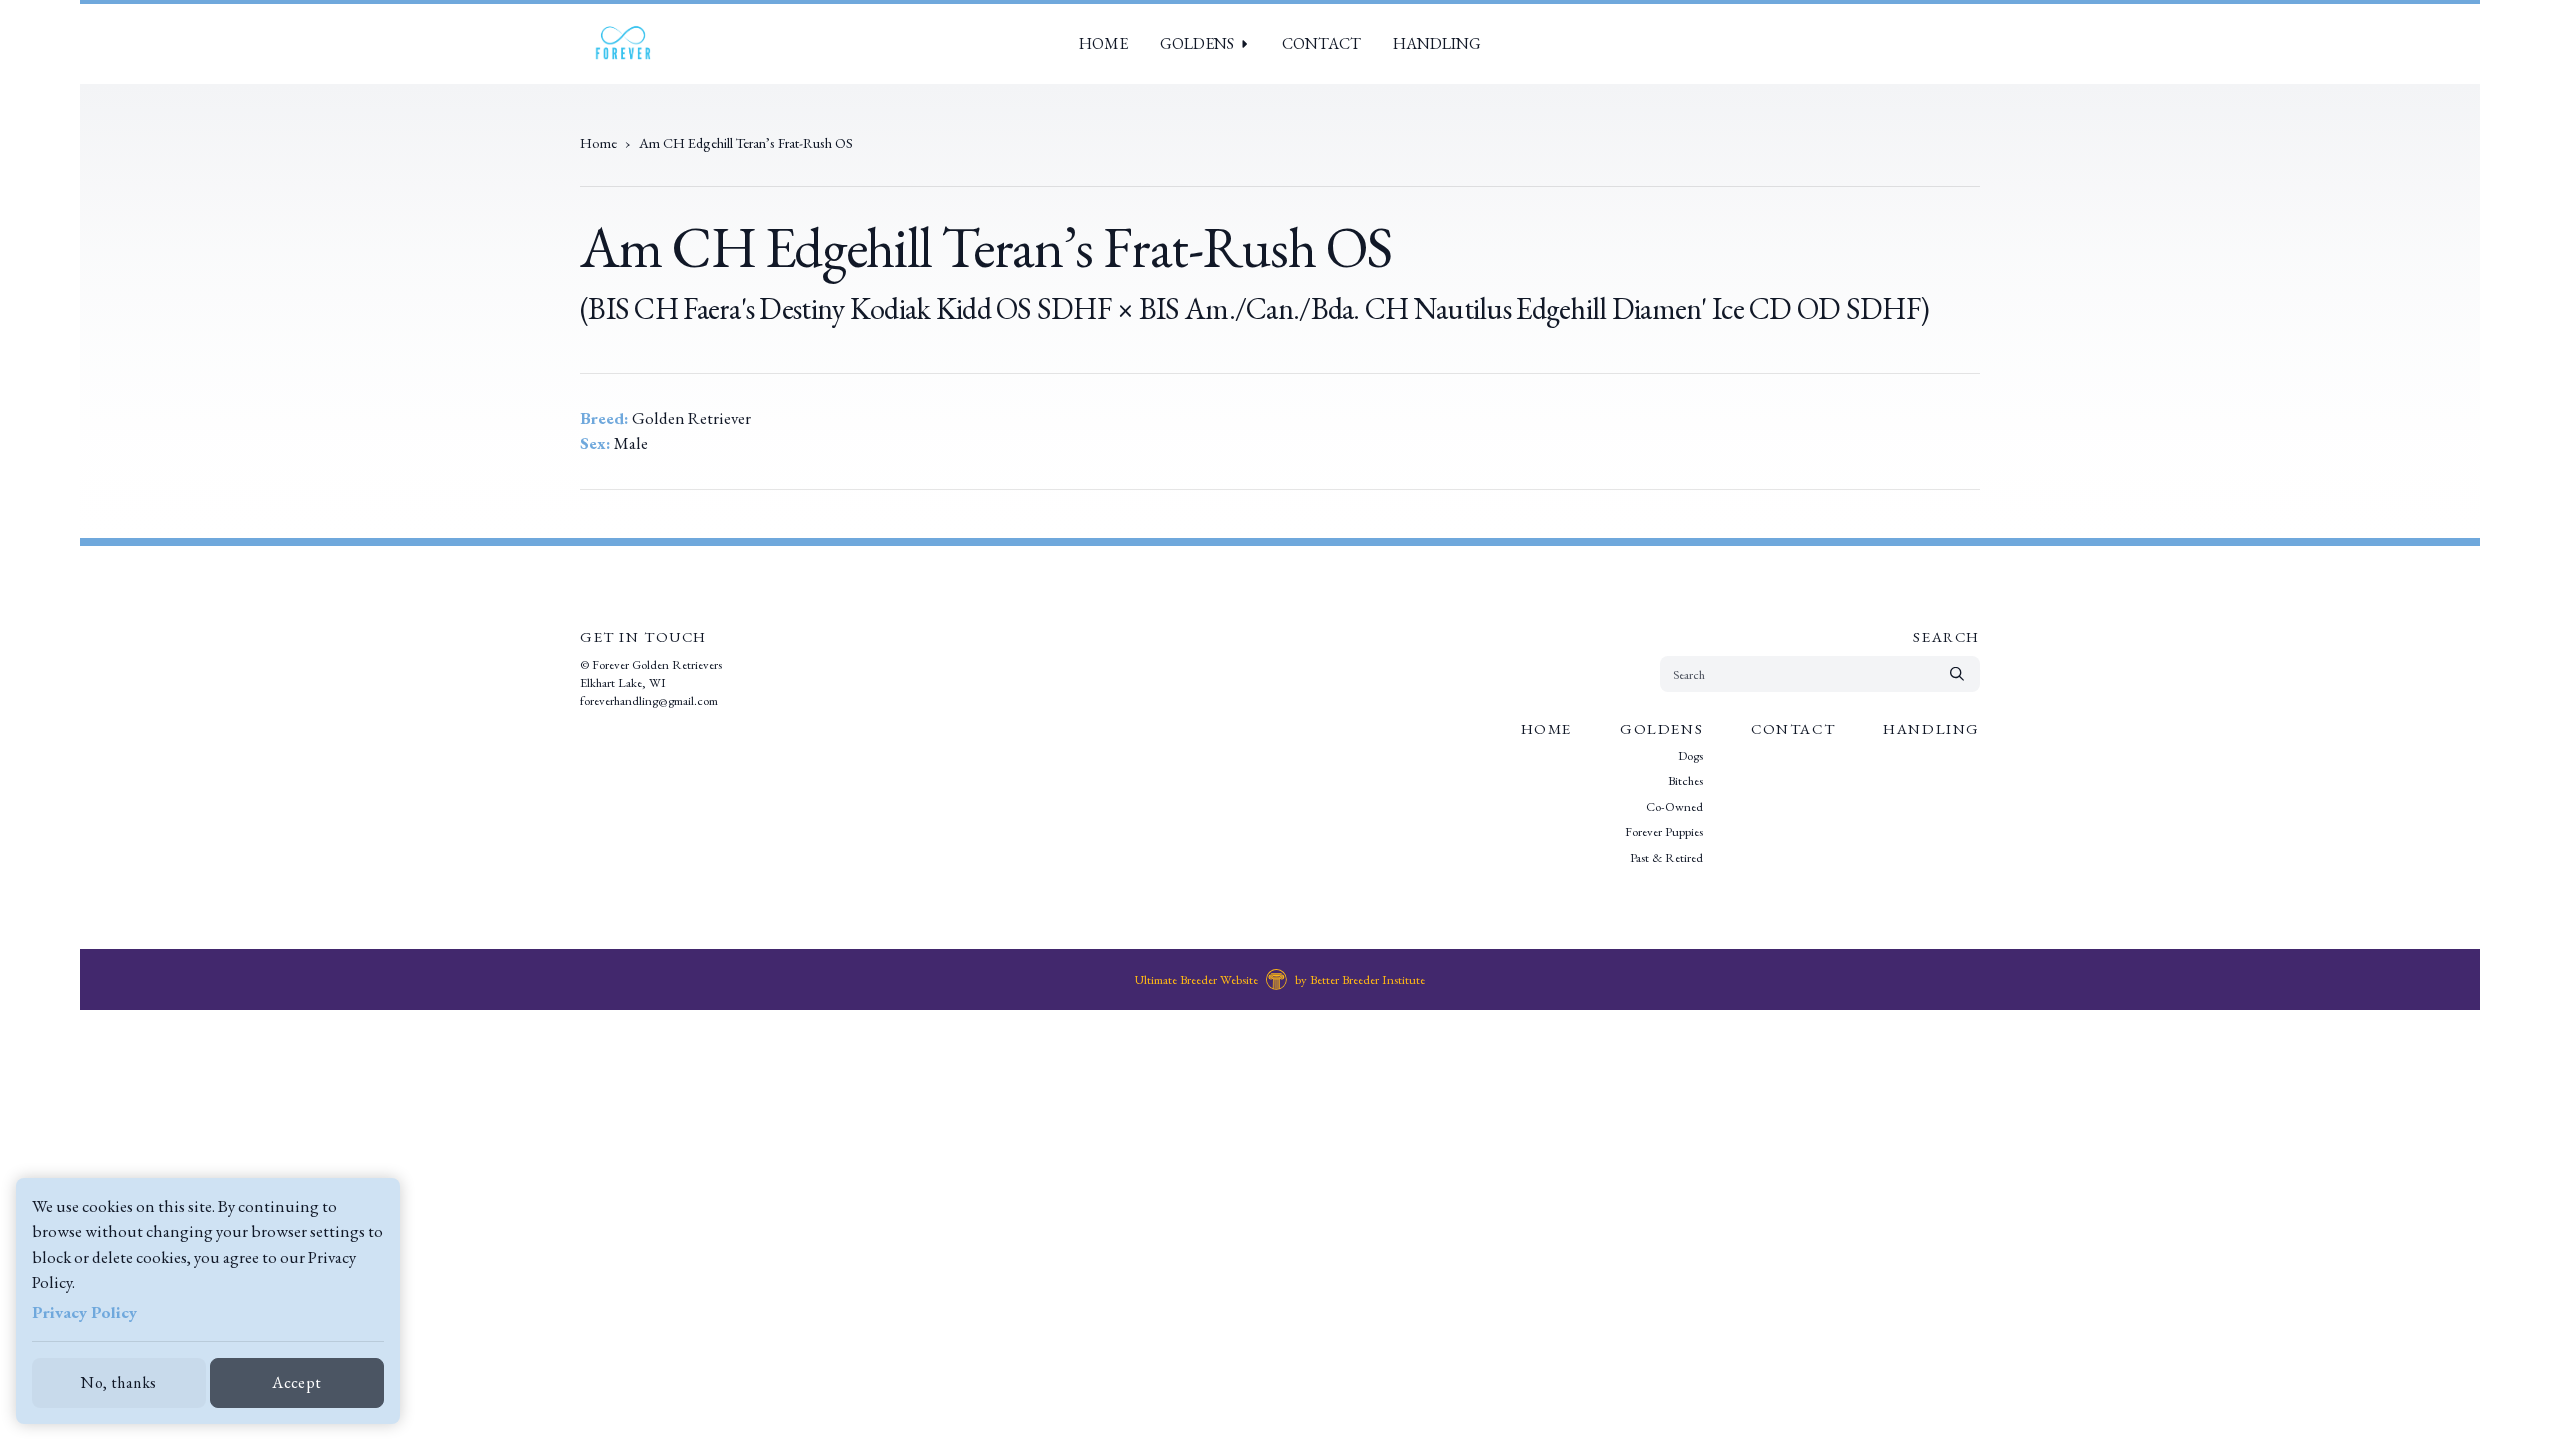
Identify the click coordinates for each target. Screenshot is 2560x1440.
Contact (1321, 43)
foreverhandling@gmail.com (649, 700)
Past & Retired (1666, 857)
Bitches (1685, 780)
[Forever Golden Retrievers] (622, 44)
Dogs (1690, 755)
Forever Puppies (1664, 831)
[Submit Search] (1957, 674)
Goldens (1197, 43)
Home (1103, 43)
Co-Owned (1674, 806)
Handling (1437, 43)
